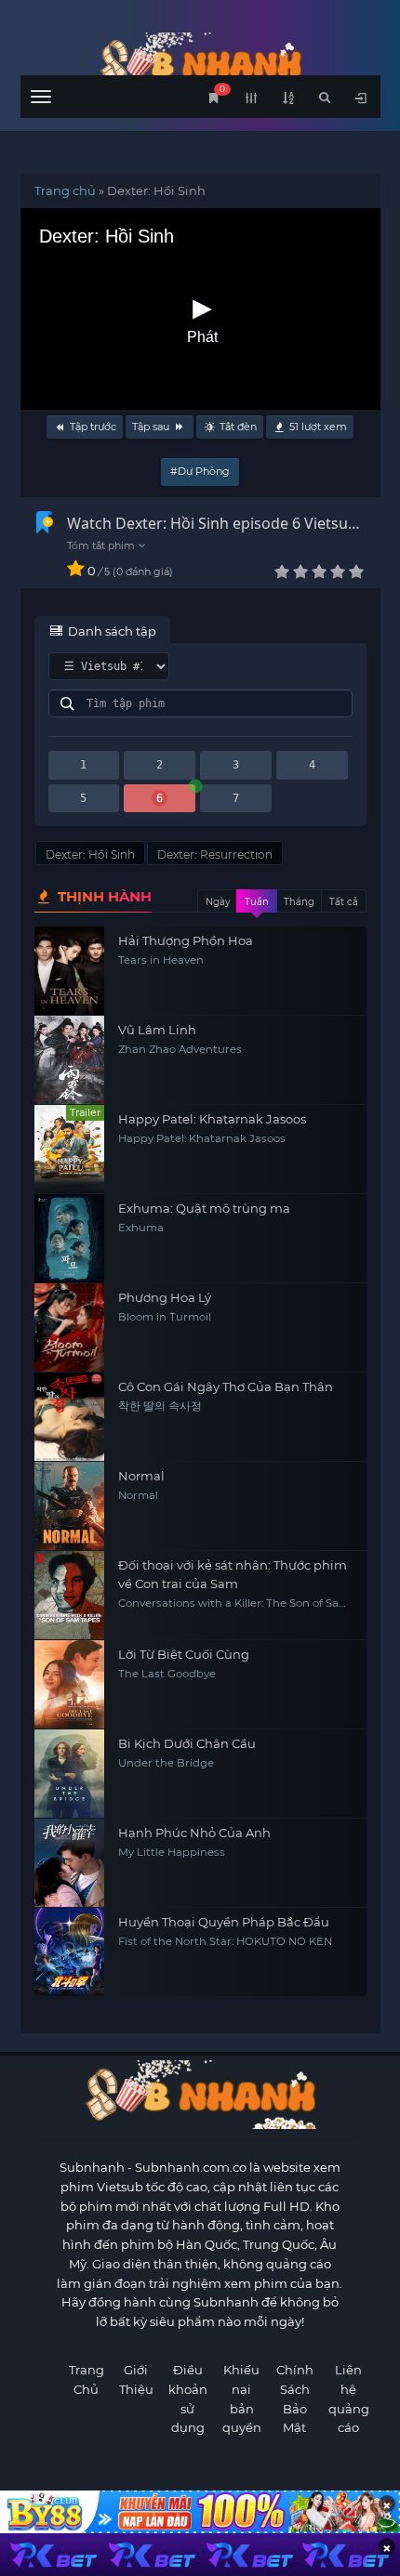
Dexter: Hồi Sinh (90, 854)
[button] (200, 309)
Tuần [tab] (257, 902)
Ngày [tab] (218, 902)
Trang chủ (65, 191)
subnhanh (200, 63)
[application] (200, 309)
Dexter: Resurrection (215, 854)
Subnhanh (92, 2167)
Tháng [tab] (299, 902)
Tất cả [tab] (344, 902)
